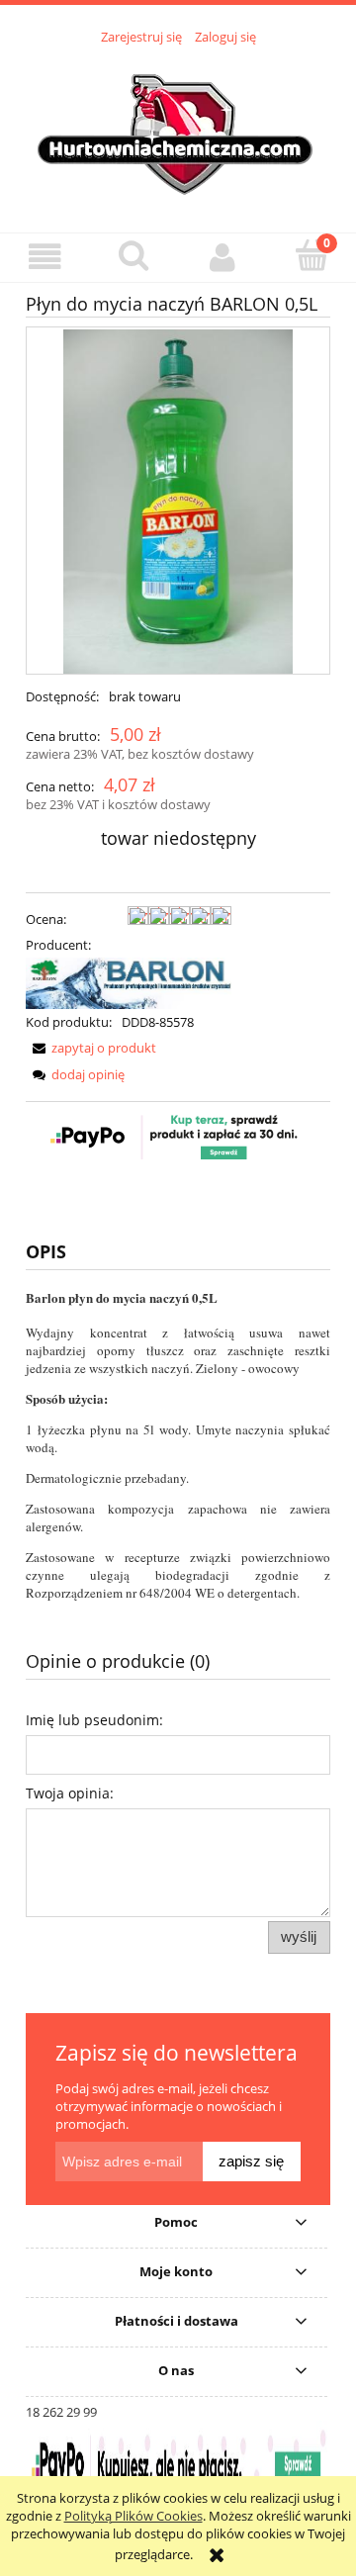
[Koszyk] (311, 255)
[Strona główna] (178, 128)
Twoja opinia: (70, 1793)
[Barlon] (129, 982)
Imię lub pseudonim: (94, 1720)
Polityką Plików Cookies (133, 2516)
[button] (44, 257)
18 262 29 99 (61, 2412)
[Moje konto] (222, 257)
